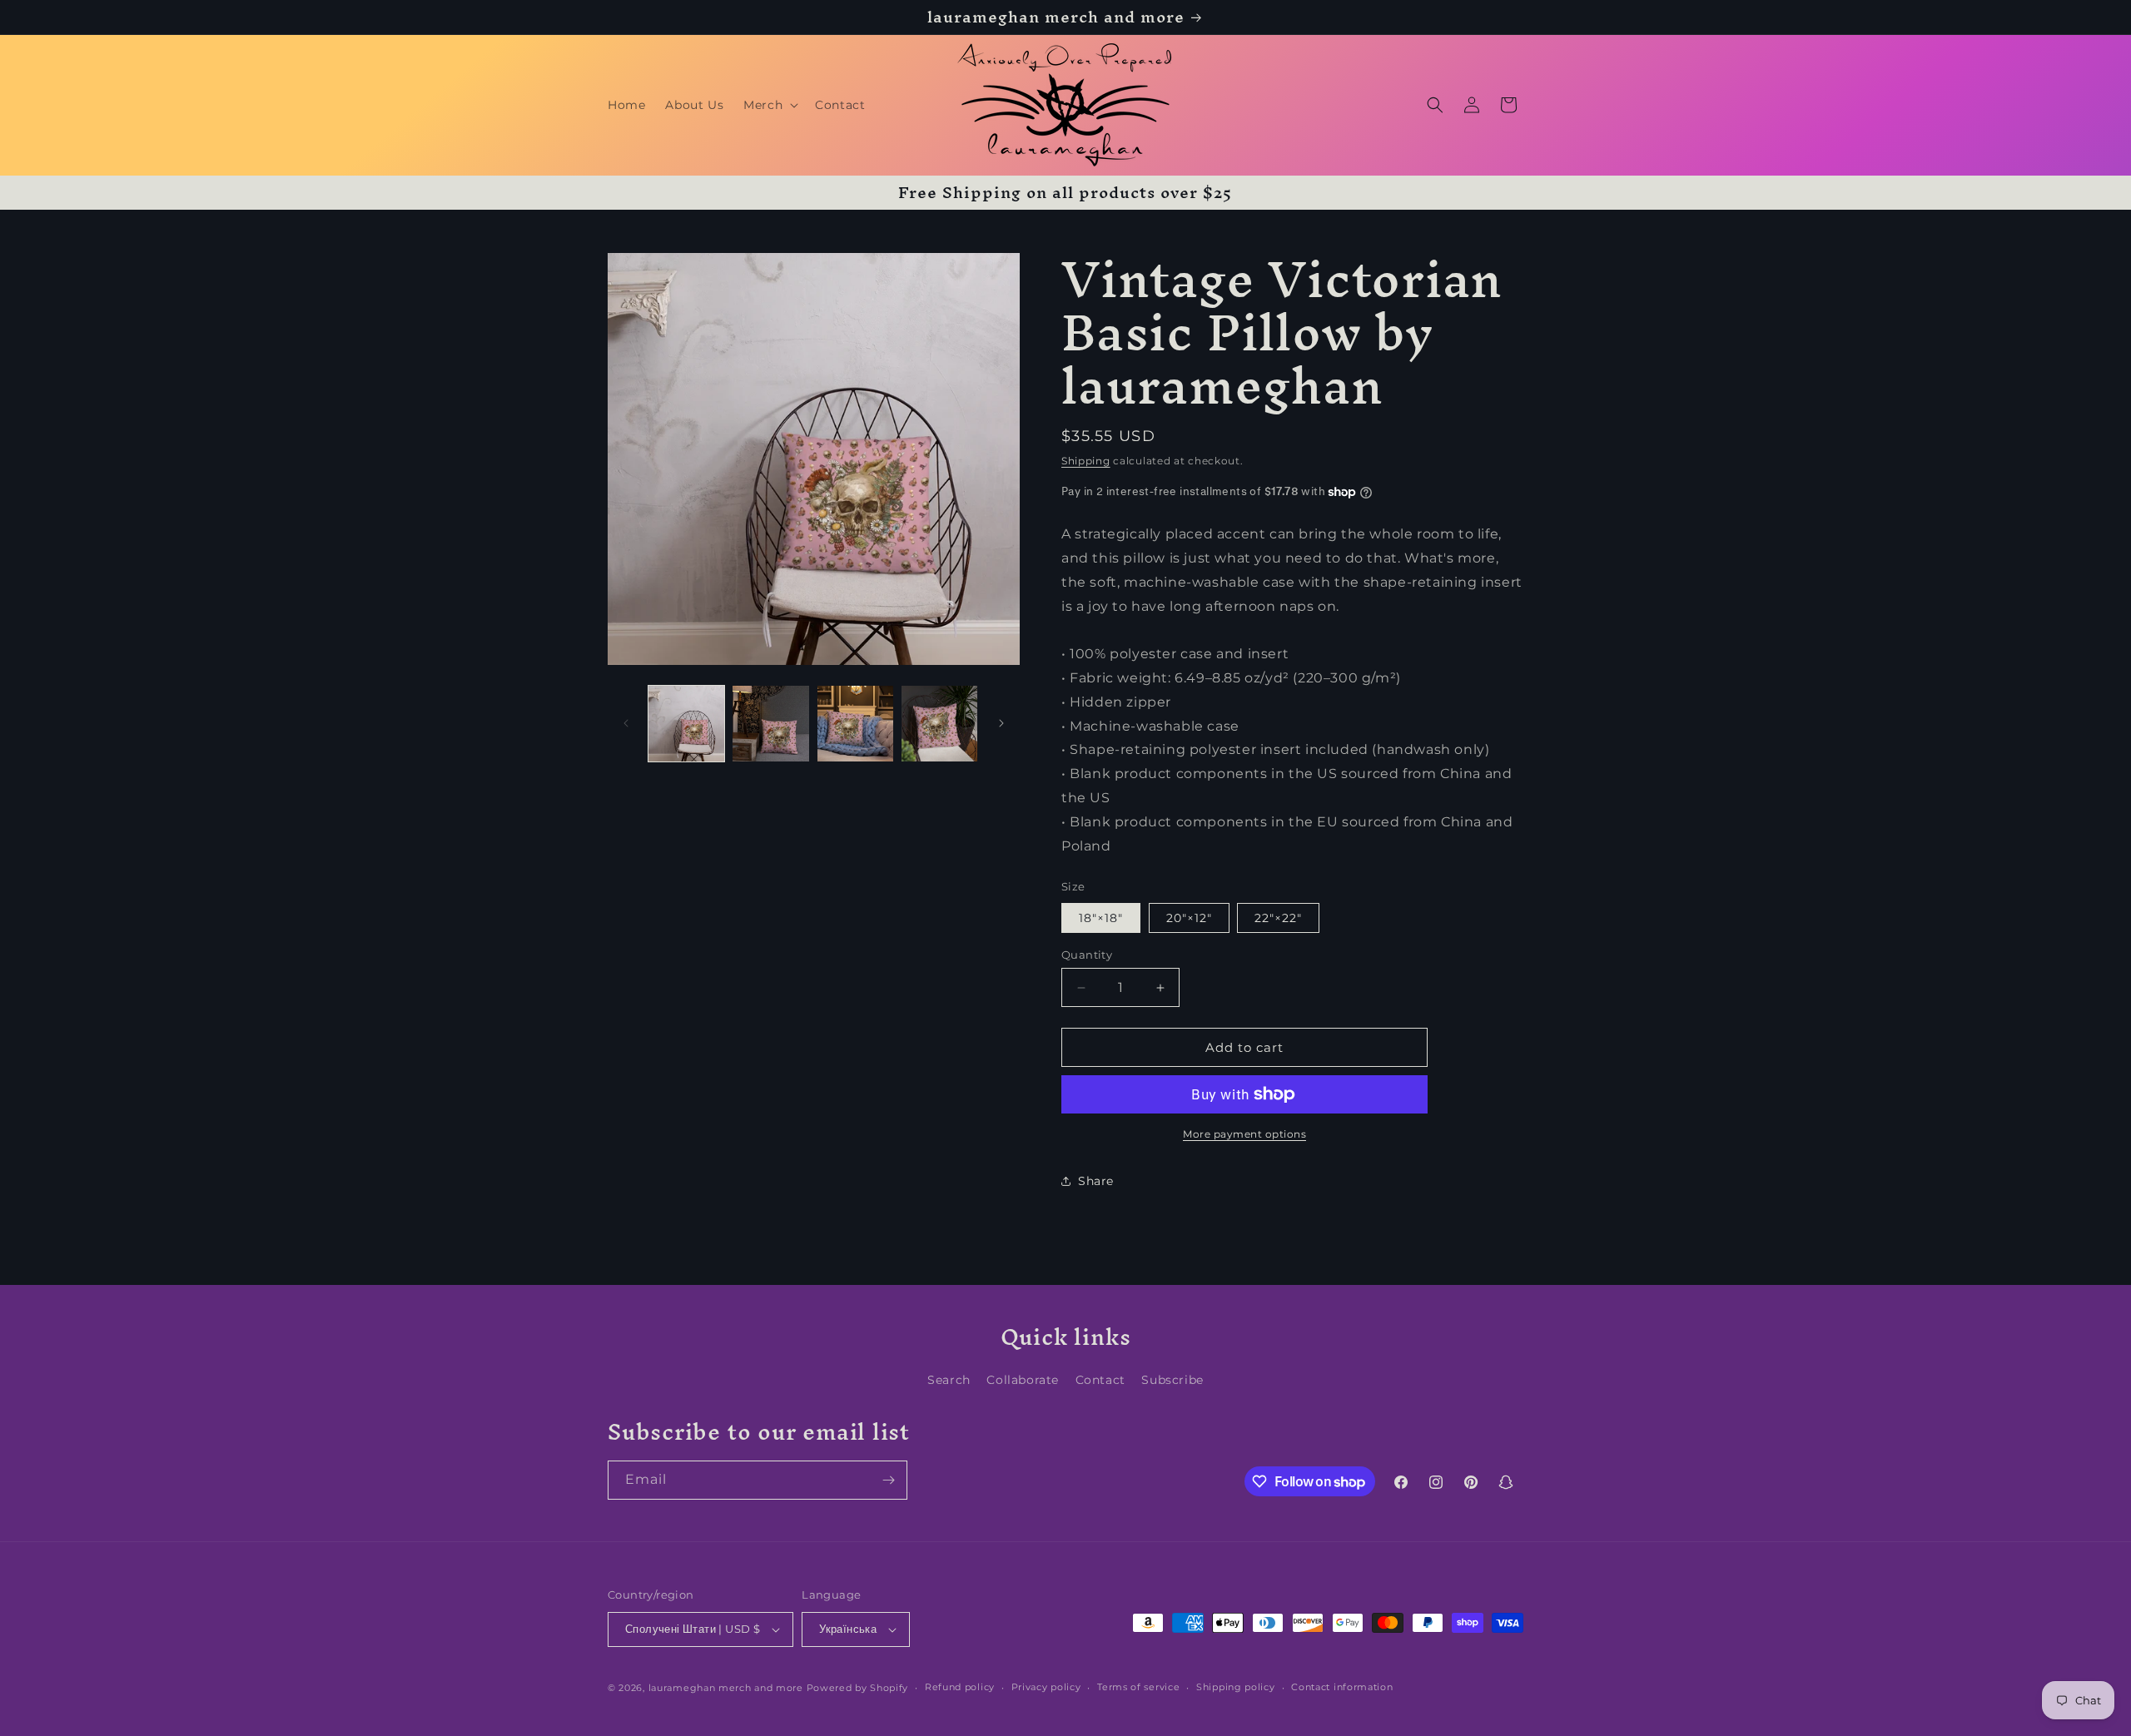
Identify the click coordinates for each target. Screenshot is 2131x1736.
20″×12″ (1189, 918)
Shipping (1086, 461)
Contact (1100, 1380)
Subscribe (1172, 1380)
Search (949, 1380)
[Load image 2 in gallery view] (770, 724)
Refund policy (960, 1687)
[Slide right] (1001, 723)
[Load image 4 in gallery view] (939, 724)
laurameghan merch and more (726, 1688)
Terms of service (1138, 1687)
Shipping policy (1236, 1687)
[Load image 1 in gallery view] (686, 724)
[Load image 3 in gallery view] (855, 724)
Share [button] (1096, 1181)
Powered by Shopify (858, 1688)
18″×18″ (1101, 918)
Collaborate (1023, 1380)
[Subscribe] (888, 1480)
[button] (769, 105)
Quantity (1087, 955)
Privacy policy (1046, 1687)
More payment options (1244, 1134)
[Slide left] (626, 723)
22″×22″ (1278, 918)
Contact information (1342, 1687)
